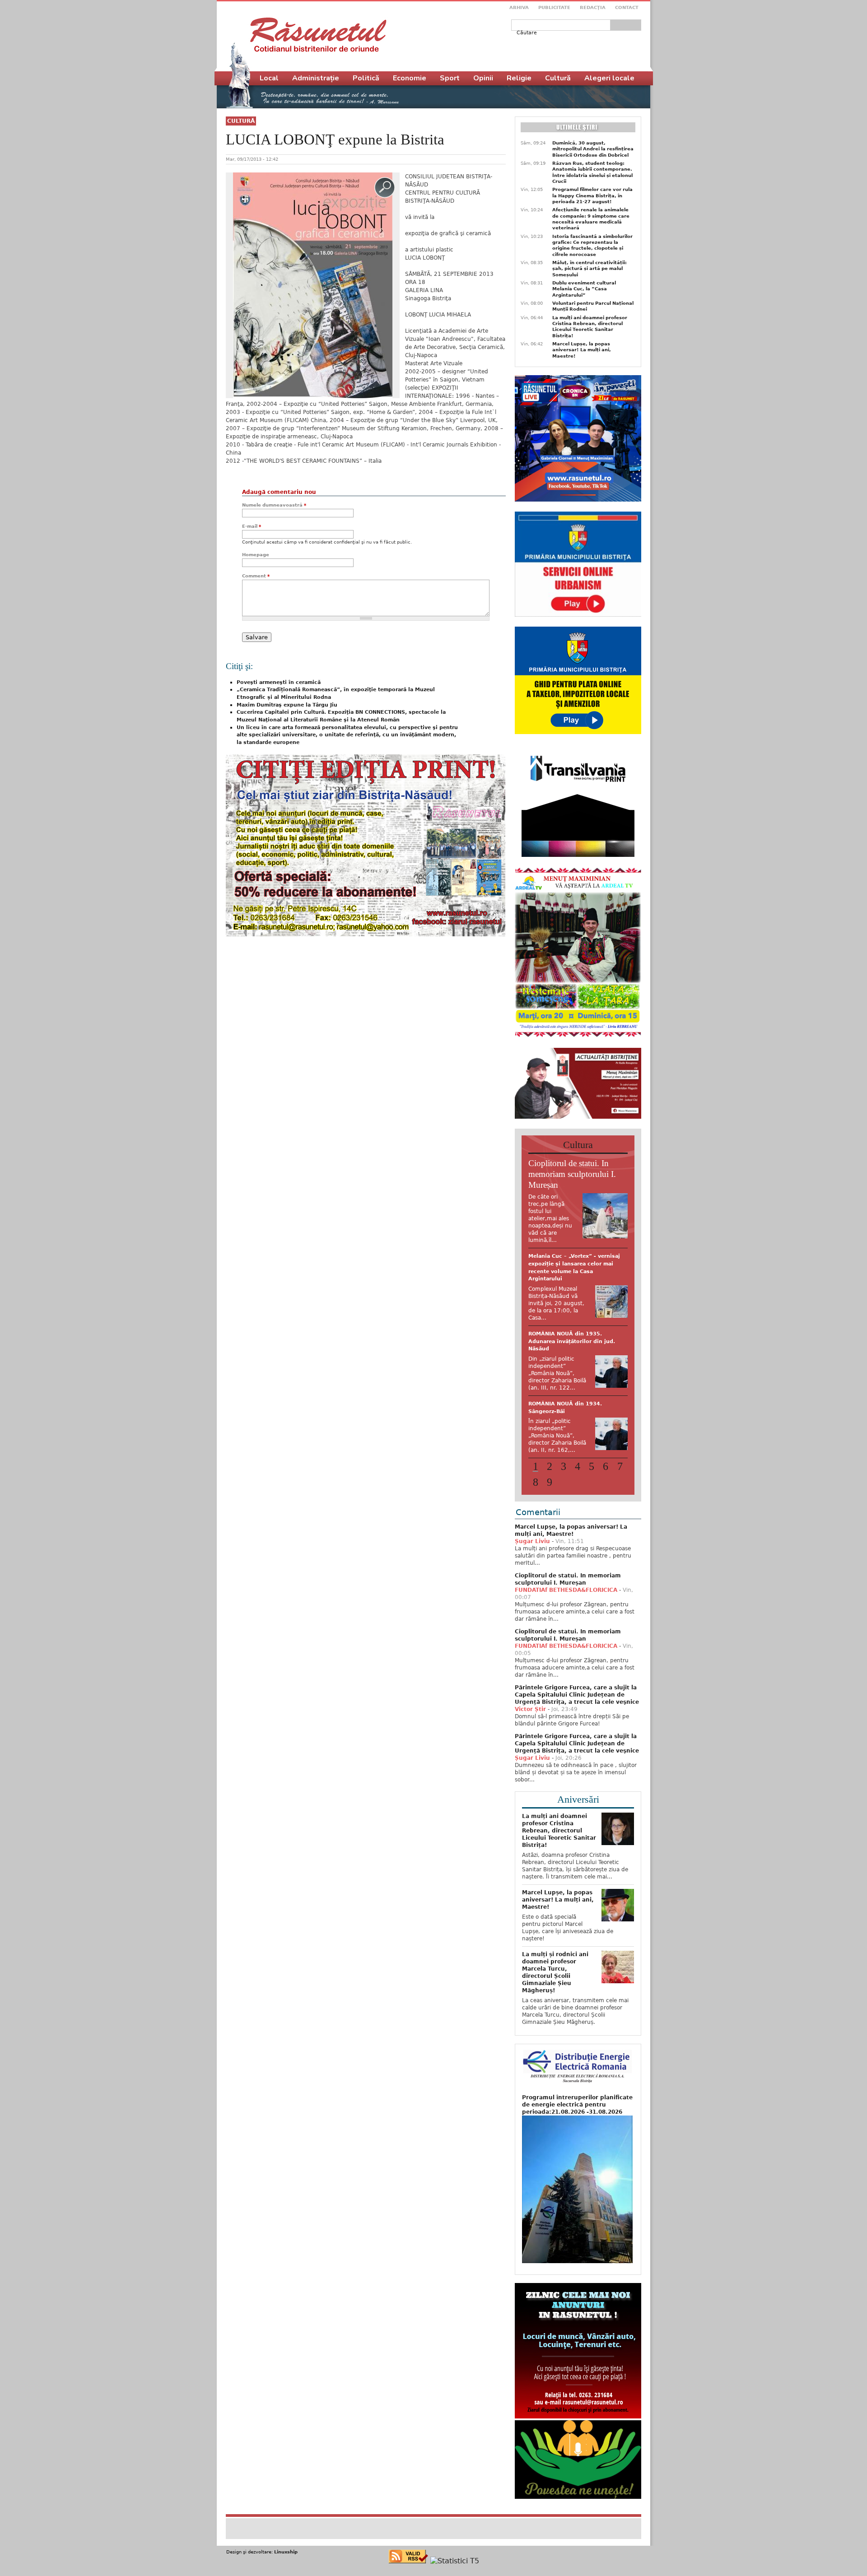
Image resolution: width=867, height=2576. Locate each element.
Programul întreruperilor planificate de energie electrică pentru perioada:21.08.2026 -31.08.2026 (577, 2095)
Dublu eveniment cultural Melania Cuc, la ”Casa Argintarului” (584, 289)
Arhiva (519, 7)
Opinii (483, 78)
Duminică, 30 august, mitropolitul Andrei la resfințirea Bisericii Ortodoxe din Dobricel (593, 149)
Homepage (256, 555)
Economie (410, 78)
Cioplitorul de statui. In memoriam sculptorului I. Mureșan (572, 1174)
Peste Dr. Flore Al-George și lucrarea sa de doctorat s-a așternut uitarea (567, 1264)
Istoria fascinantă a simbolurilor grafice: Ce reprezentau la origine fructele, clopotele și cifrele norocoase (592, 245)
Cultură (241, 121)
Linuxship (286, 2542)
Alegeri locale (609, 78)
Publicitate (554, 7)
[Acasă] (318, 35)
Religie (519, 78)
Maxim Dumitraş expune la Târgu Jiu (287, 705)
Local (269, 78)
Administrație (316, 78)
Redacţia (593, 7)
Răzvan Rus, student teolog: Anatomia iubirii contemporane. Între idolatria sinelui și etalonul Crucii (592, 172)
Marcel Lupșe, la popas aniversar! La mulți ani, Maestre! (582, 350)
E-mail (252, 526)
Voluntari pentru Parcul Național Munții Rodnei (593, 306)
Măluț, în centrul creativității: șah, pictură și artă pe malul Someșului (590, 269)
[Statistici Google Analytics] (455, 2551)
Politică (366, 78)
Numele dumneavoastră (274, 505)
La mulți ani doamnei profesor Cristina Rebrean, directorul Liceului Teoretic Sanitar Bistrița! (590, 327)
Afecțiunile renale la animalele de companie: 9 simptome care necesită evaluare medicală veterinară (591, 219)
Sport (450, 78)
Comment (256, 576)
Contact (627, 7)
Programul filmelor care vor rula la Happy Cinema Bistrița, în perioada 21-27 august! (592, 195)
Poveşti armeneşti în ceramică (279, 682)
